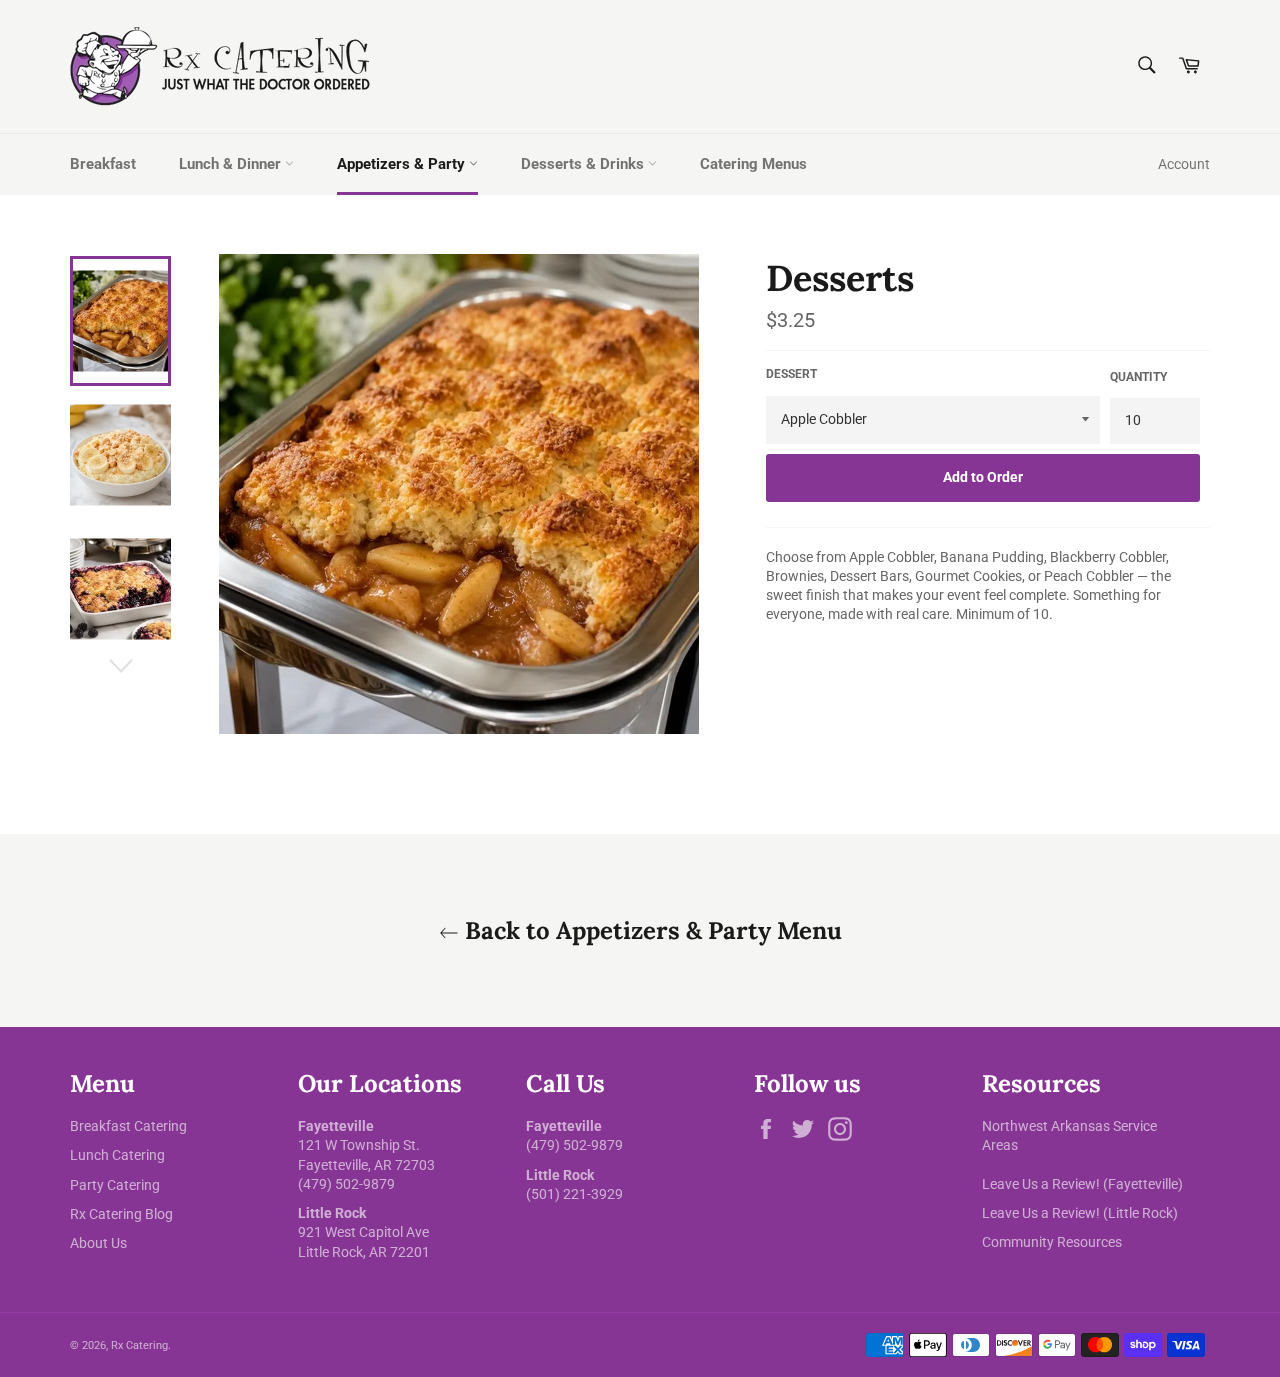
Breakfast (103, 164)
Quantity (1138, 377)
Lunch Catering (117, 1155)
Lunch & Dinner (232, 164)
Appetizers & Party (403, 164)
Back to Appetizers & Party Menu (650, 930)
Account (1184, 164)
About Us (98, 1243)
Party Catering (115, 1185)
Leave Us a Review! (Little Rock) (1080, 1213)
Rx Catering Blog (121, 1214)
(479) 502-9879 (346, 1184)
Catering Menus (753, 164)
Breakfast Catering (128, 1126)
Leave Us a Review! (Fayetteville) (1082, 1184)
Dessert (791, 374)
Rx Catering (139, 1345)
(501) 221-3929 (574, 1194)
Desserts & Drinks (584, 164)
